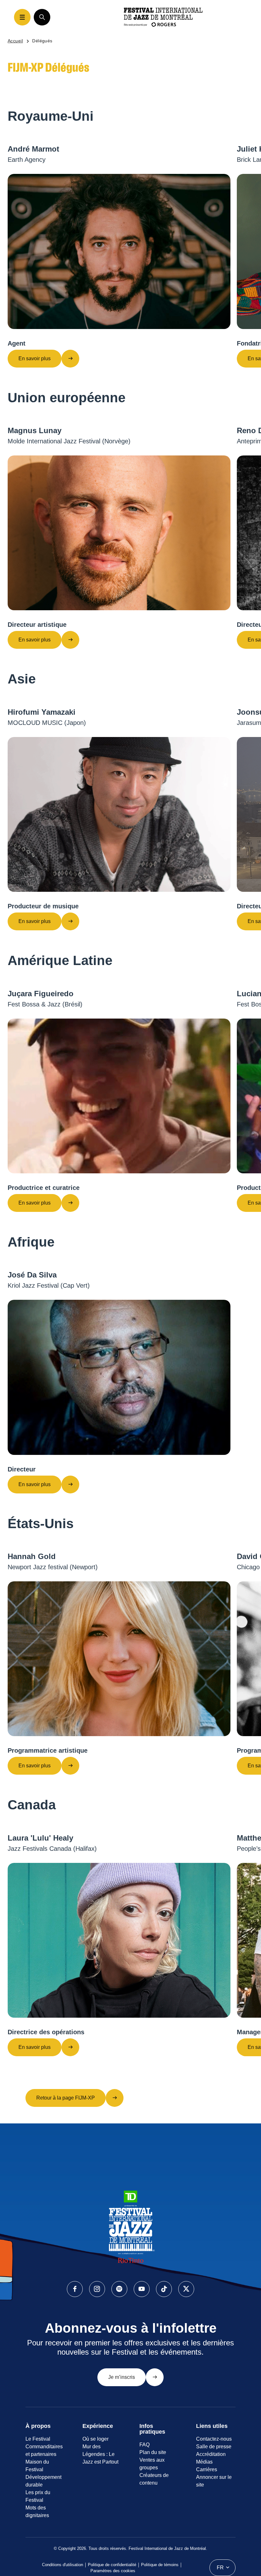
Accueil (15, 41)
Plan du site (153, 2452)
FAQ (145, 2445)
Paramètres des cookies (113, 2571)
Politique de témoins (160, 2565)
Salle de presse (214, 2447)
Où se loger (95, 2439)
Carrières (207, 2469)
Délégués (42, 41)
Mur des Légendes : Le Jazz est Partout (100, 2454)
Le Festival (38, 2439)
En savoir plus (35, 358)
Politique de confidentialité (112, 2565)
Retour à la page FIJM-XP (66, 2098)
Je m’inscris (122, 2377)
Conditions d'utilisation (63, 2565)
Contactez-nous (214, 2439)
